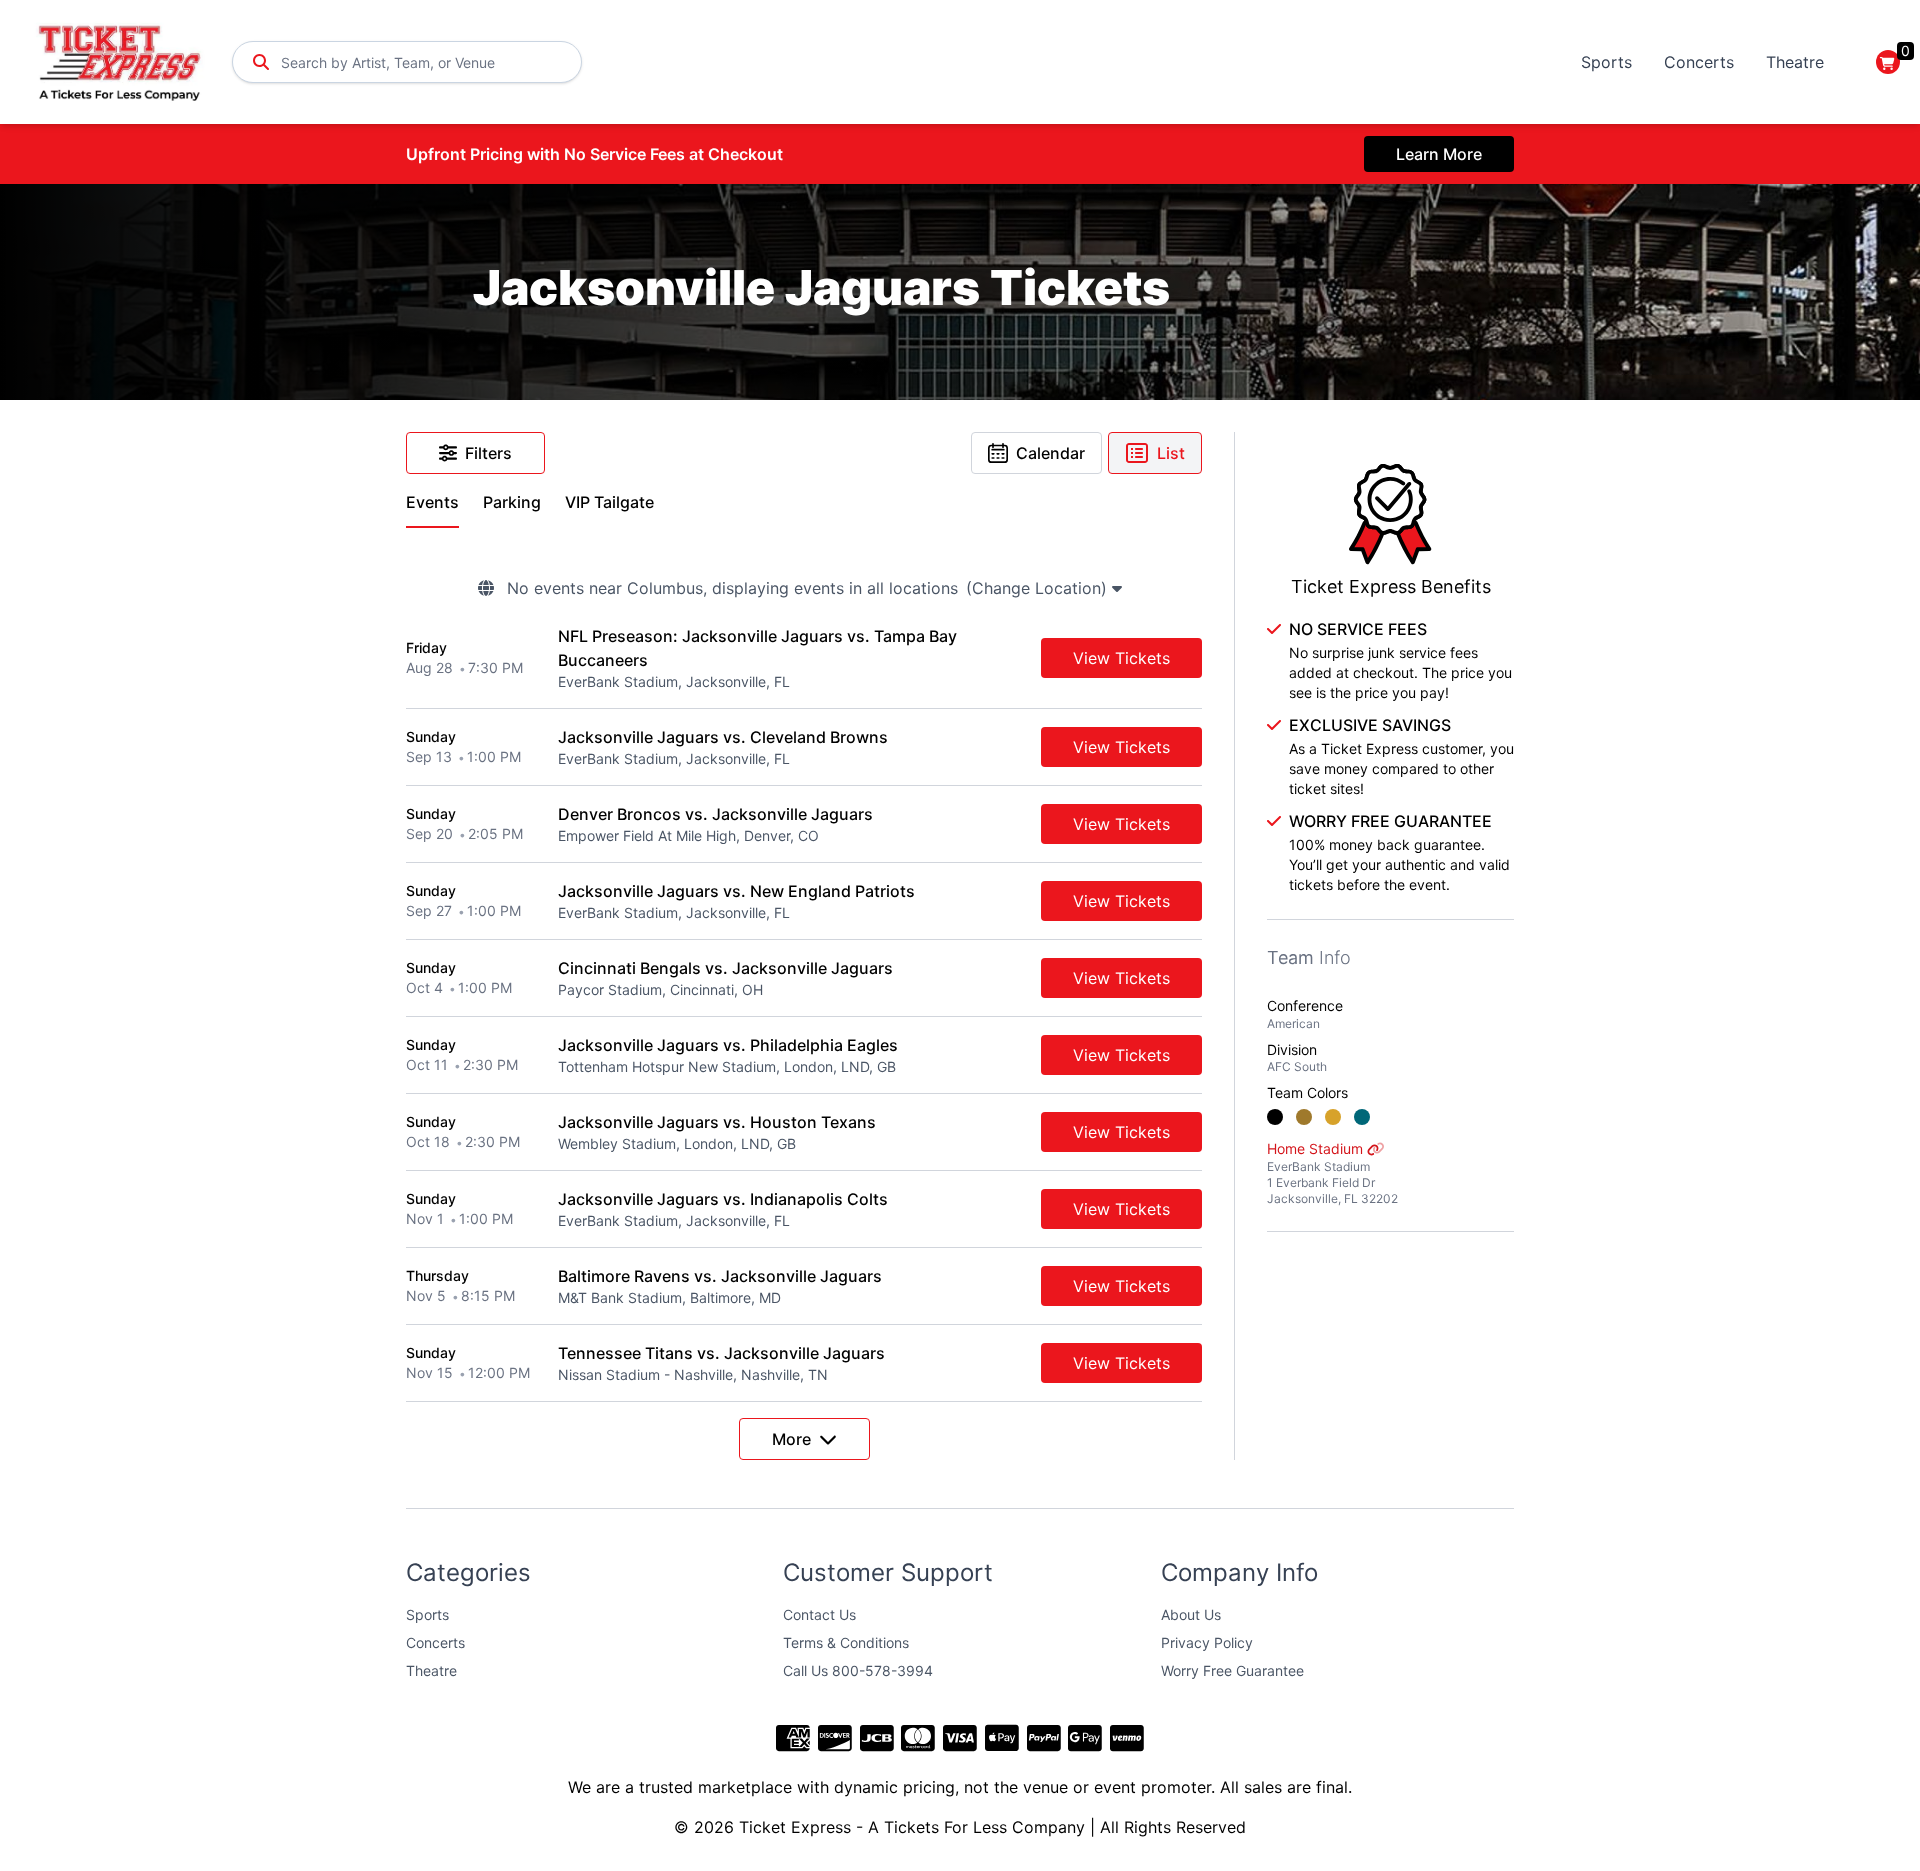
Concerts (1699, 62)
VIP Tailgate (609, 502)
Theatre (1795, 62)
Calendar (1050, 453)
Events (432, 502)
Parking (512, 502)
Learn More (1439, 154)
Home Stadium (1332, 1173)
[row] (804, 658)
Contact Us (819, 1614)
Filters (488, 453)
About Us (1191, 1614)
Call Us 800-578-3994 (858, 1670)
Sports (1606, 62)
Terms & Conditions (846, 1642)
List (1171, 453)
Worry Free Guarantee (1232, 1670)
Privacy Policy (1207, 1642)
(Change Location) (1039, 588)
